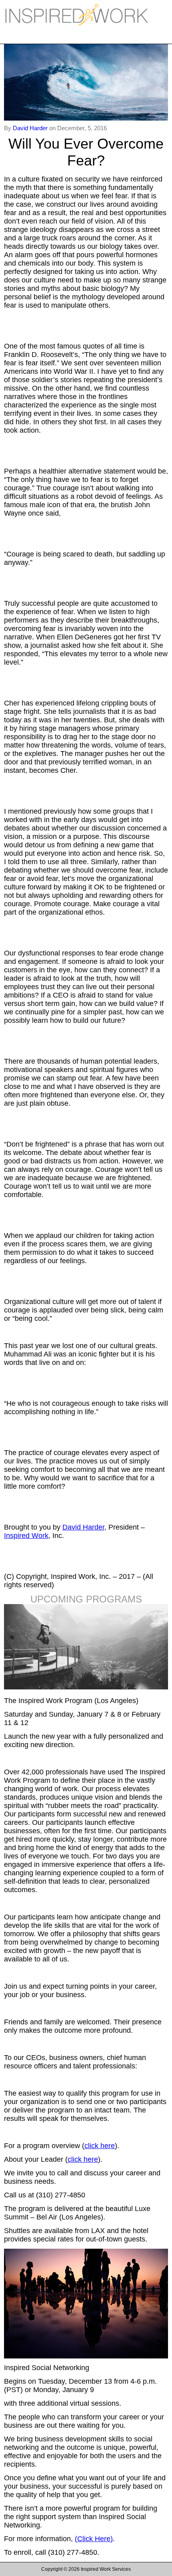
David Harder (31, 128)
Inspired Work (26, 1536)
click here (100, 2146)
